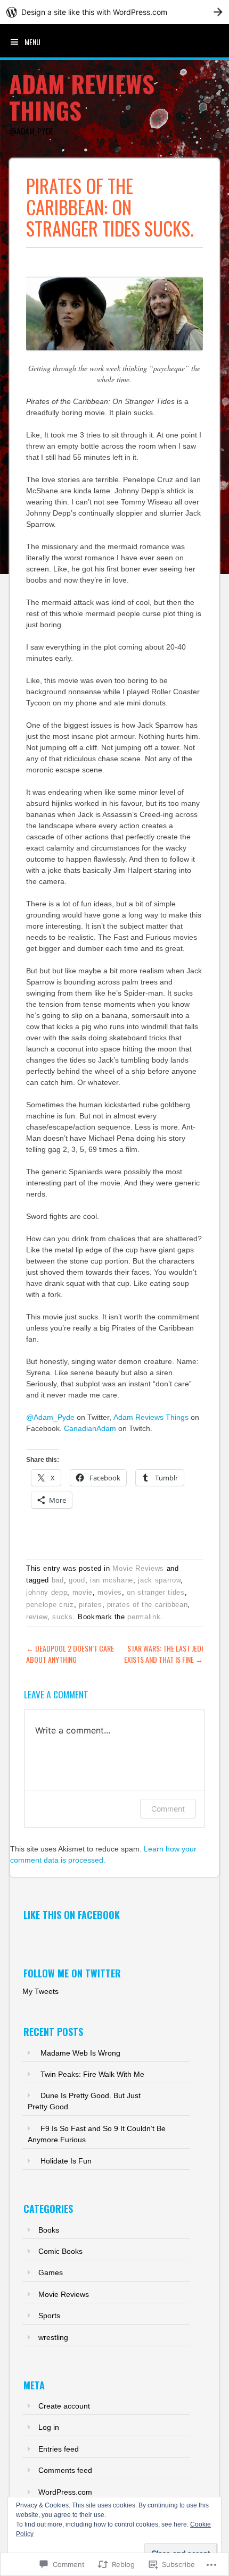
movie (83, 1592)
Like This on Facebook (72, 1915)
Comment (168, 1809)
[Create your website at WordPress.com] (114, 12)
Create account (64, 2406)
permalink (144, 1617)
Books (49, 2230)
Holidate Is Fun (66, 2161)
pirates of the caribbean (148, 1605)
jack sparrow (159, 1580)
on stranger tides (156, 1592)
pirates (91, 1605)
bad (58, 1580)
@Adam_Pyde (50, 1417)
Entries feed (59, 2449)
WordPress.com (65, 2492)
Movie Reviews (138, 1568)
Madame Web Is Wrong (80, 2053)
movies (110, 1592)
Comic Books (60, 2251)
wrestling (53, 2337)
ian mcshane (112, 1580)
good (77, 1580)
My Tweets (40, 1991)
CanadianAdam (90, 1428)
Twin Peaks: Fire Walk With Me (92, 2074)
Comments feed (65, 2470)
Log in (49, 2427)
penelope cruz (50, 1605)
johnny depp (47, 1592)
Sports (49, 2316)
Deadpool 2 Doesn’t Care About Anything (70, 1654)
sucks (62, 1617)
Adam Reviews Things (82, 97)
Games (51, 2272)
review (37, 1617)
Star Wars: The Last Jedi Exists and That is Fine (163, 1654)
